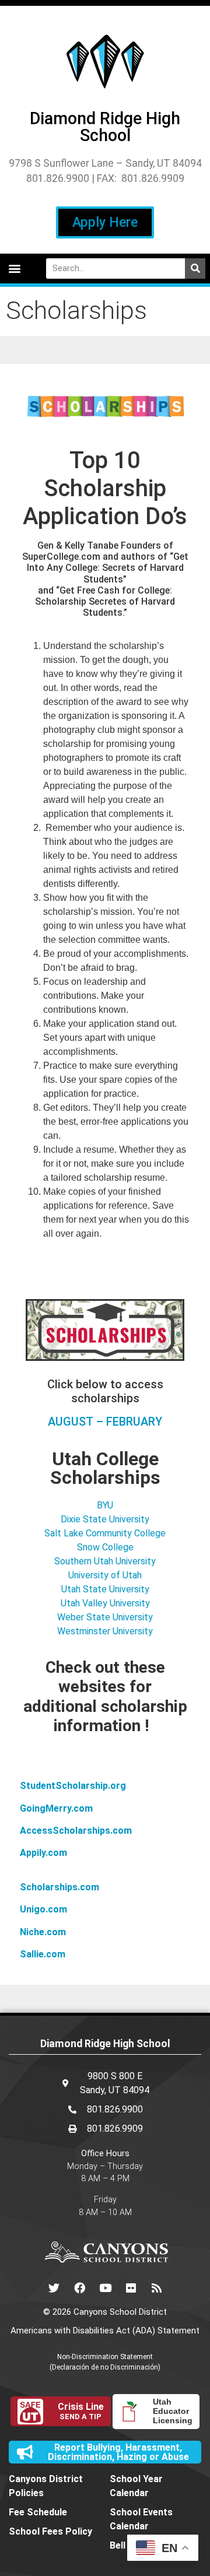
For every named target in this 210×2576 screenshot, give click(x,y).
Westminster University (105, 1631)
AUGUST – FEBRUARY (105, 1422)
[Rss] (156, 2287)
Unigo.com (43, 1909)
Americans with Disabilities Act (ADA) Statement (105, 2331)
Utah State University (105, 1589)
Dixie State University (105, 1519)
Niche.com (43, 1932)
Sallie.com (43, 1954)
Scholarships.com (60, 1887)
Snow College (105, 1547)
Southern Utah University (105, 1561)
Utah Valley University (105, 1603)
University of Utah (105, 1575)
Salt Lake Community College (105, 1533)
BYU (105, 1505)
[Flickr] (131, 2287)
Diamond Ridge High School (105, 127)
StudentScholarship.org (73, 1786)
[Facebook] (79, 2287)
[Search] (195, 269)
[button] (14, 269)
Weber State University (105, 1617)
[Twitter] (54, 2287)
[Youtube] (105, 2287)
